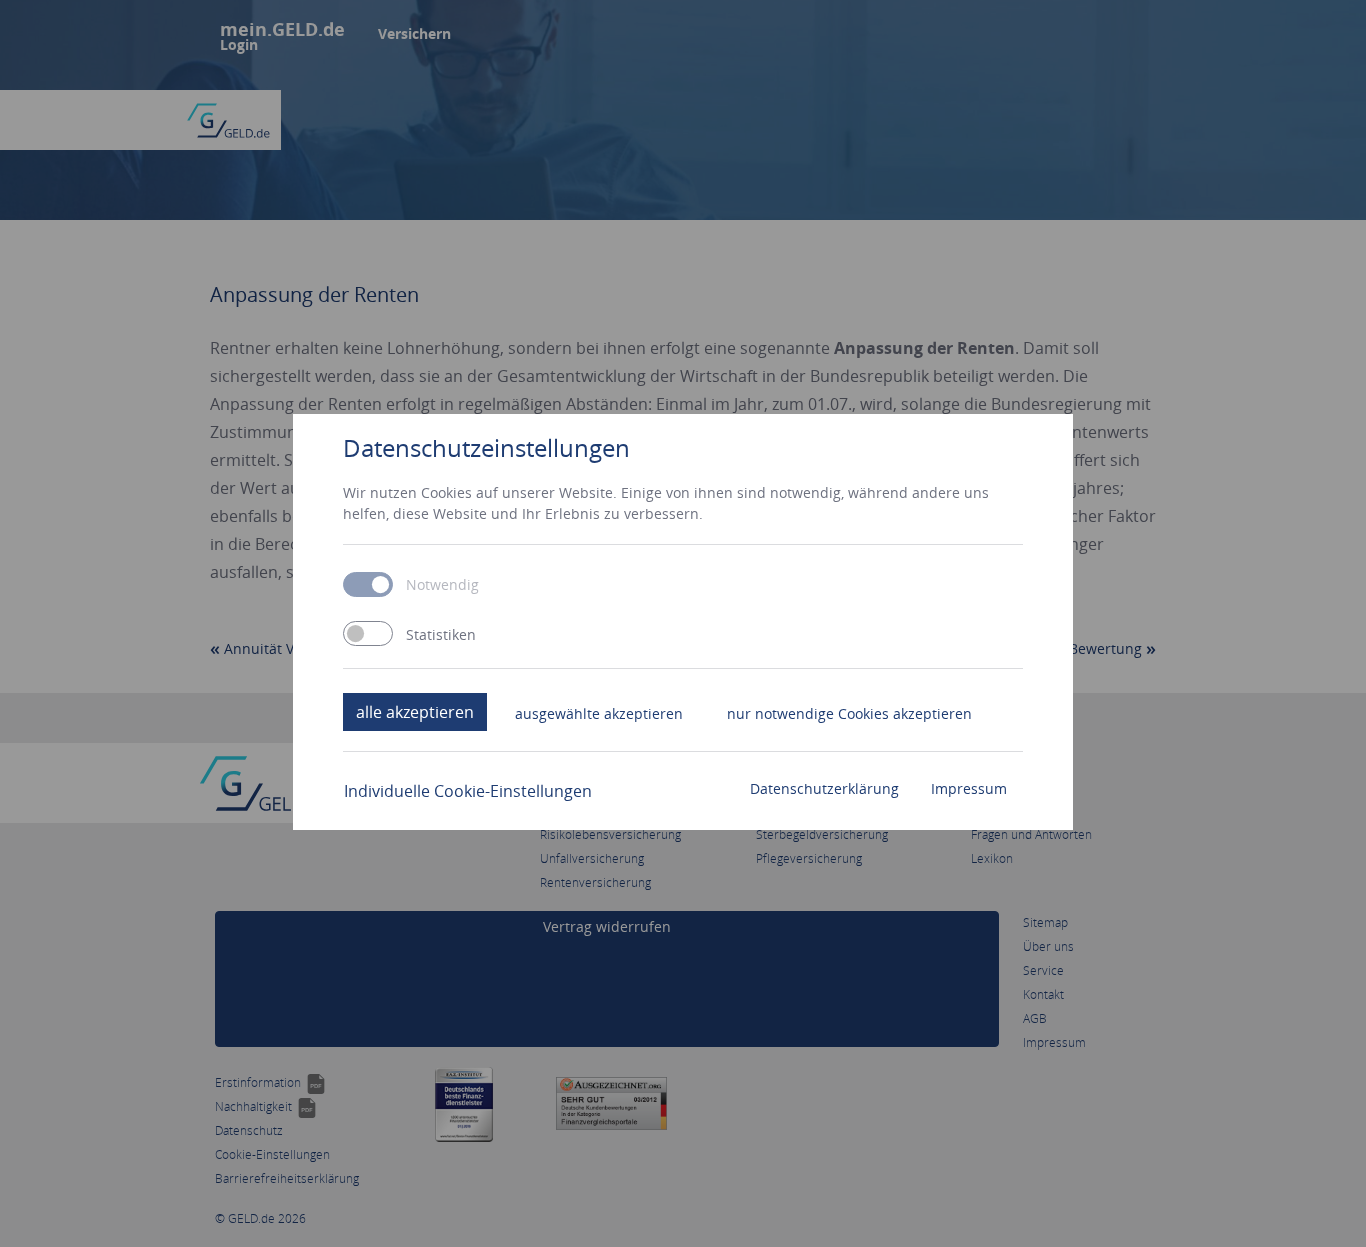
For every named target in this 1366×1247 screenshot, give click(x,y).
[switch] (368, 633)
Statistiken (441, 635)
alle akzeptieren (415, 712)
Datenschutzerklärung (824, 788)
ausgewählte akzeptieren (599, 713)
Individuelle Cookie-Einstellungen (468, 791)
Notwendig (442, 585)
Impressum (969, 788)
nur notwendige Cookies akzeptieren (849, 713)
